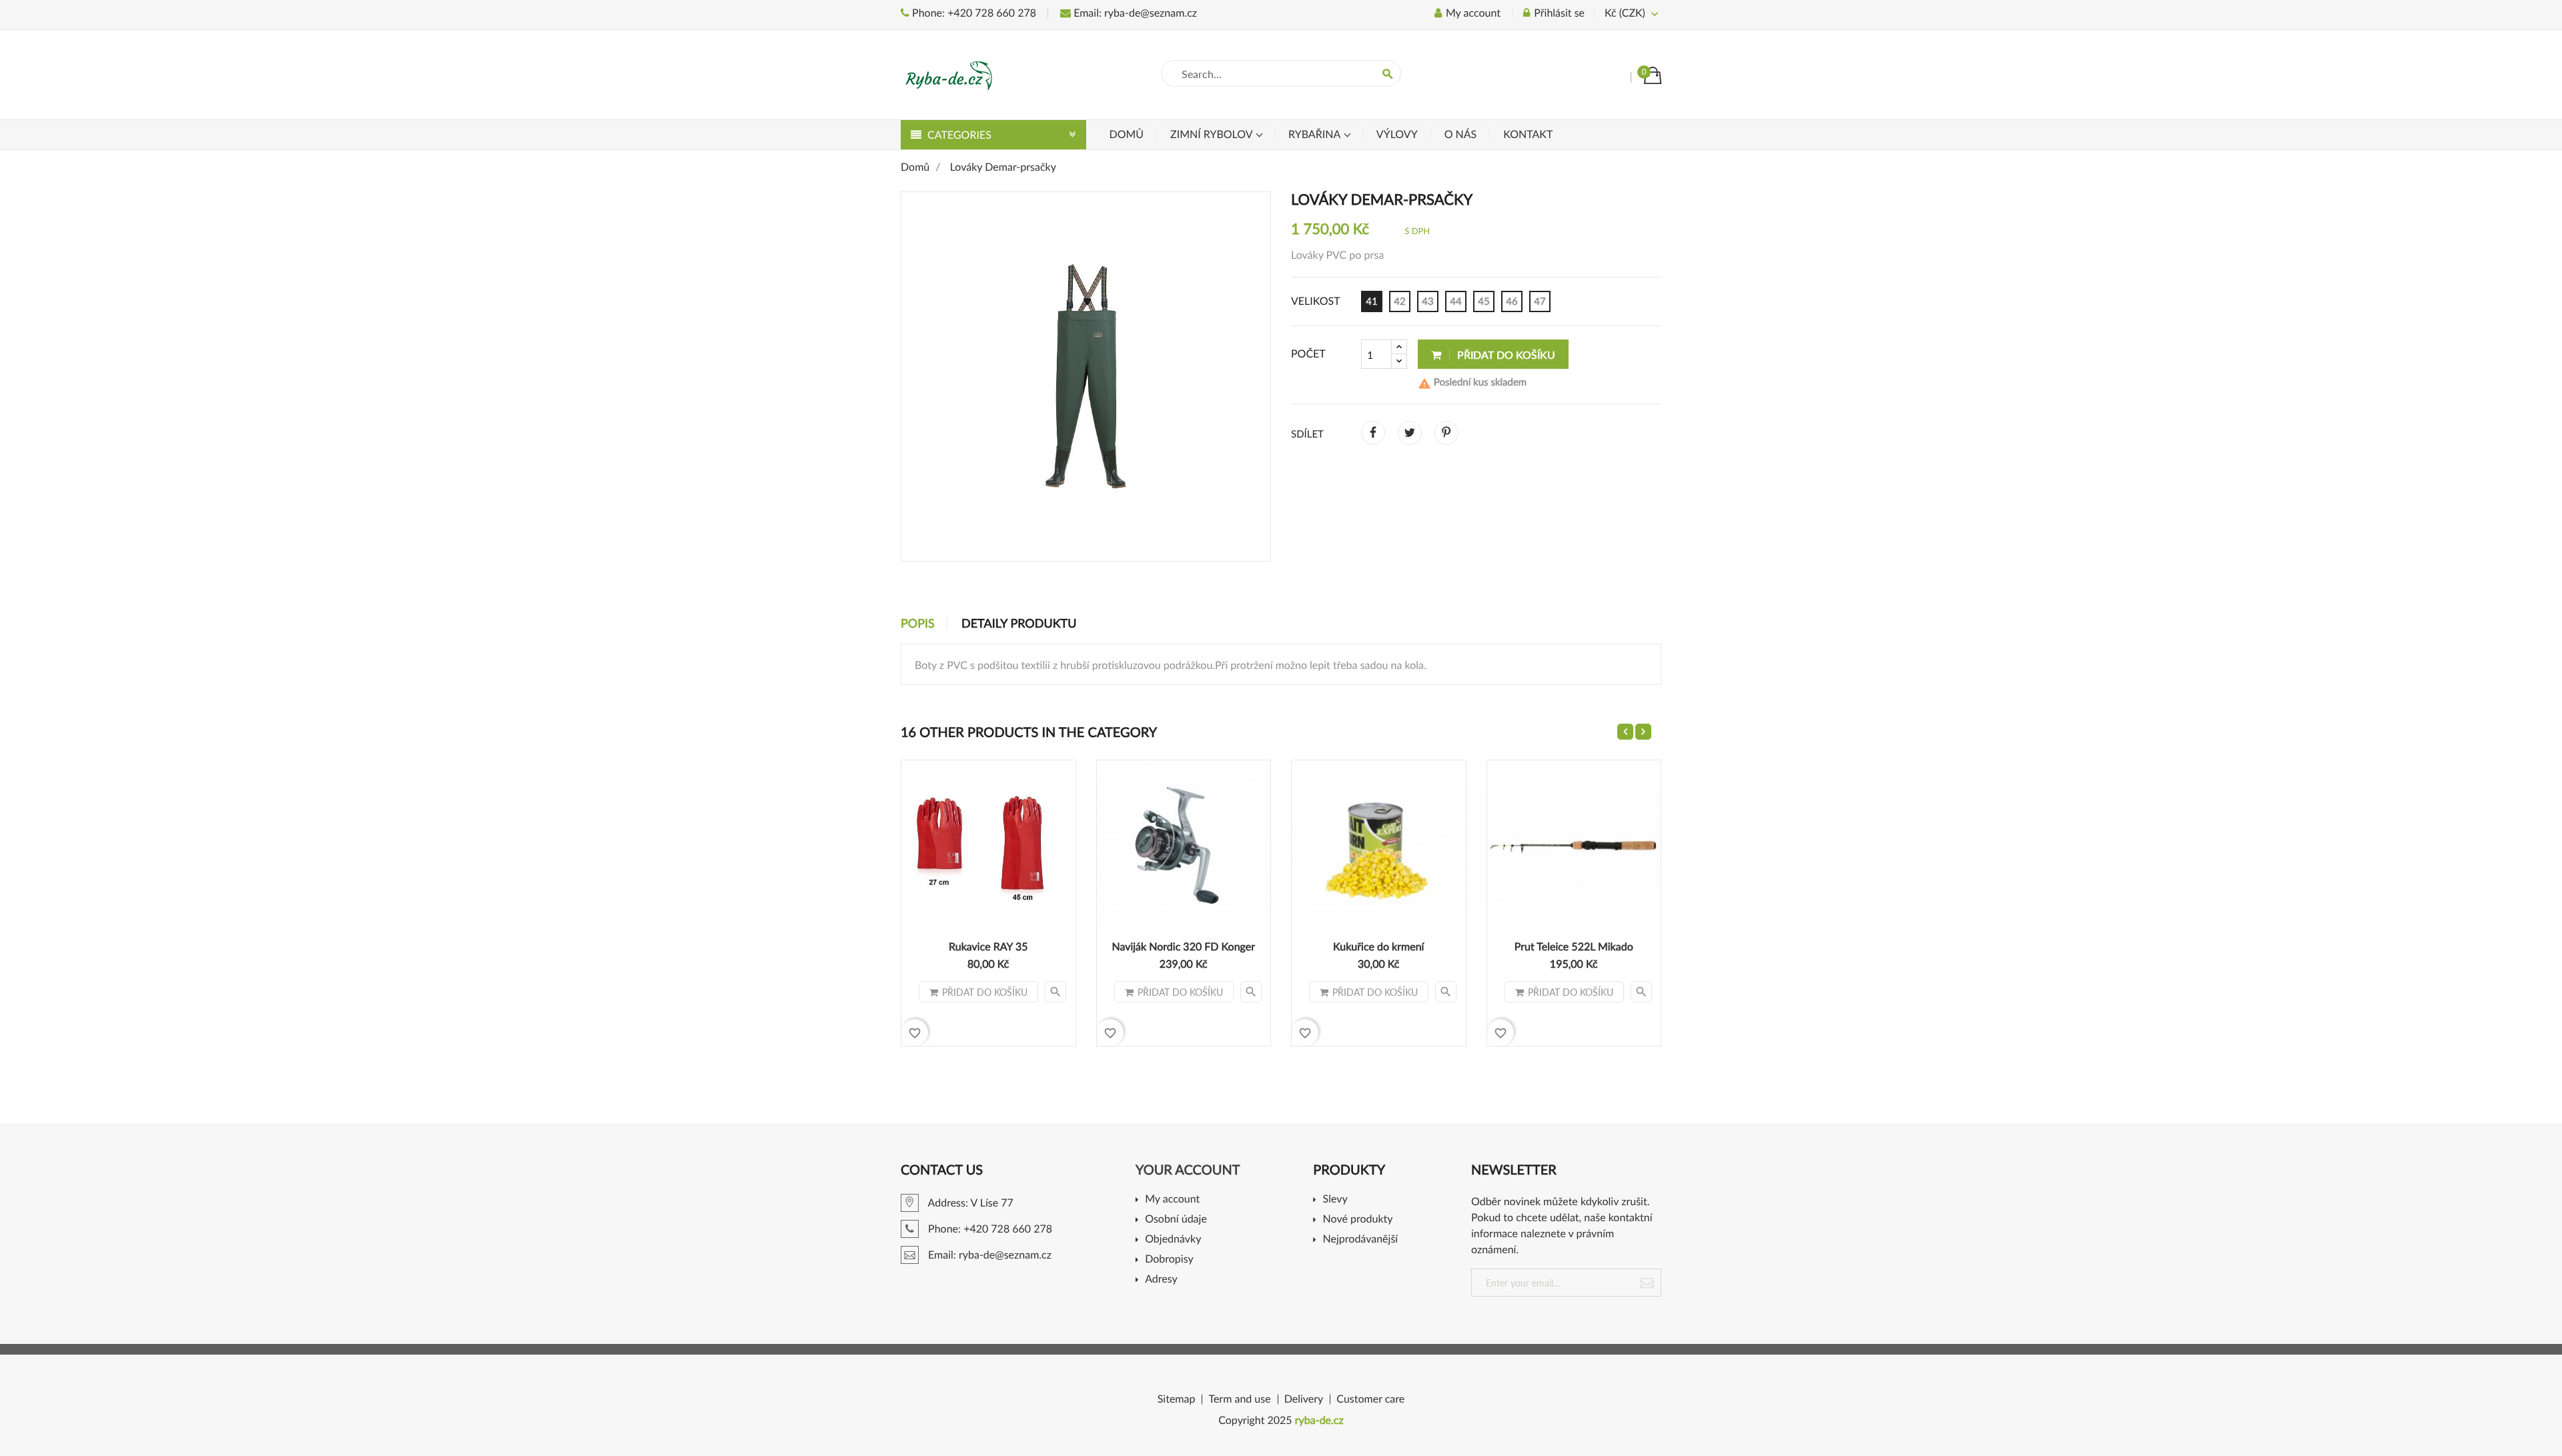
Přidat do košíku (1505, 354)
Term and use (1239, 1399)
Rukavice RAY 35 (988, 947)
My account (1172, 1200)
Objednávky (1173, 1240)
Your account (1188, 1170)
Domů (1127, 134)
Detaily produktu (1019, 623)
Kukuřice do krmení (1378, 947)
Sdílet (1373, 433)
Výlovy (1397, 134)
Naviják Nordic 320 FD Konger (1183, 947)
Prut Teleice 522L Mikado (1574, 947)
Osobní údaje (1176, 1220)
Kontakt (1528, 134)
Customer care (1370, 1399)
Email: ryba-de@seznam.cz (1134, 13)
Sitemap (1177, 1399)
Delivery (1304, 1399)
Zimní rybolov (1213, 134)
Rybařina (1316, 134)
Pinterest (1446, 433)
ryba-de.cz (1319, 1420)
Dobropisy (1169, 1260)
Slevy (1335, 1200)
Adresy (1161, 1280)
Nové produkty (1358, 1220)
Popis (918, 623)
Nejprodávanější (1360, 1240)
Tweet (1410, 433)
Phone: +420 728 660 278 (973, 13)
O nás (1461, 134)
